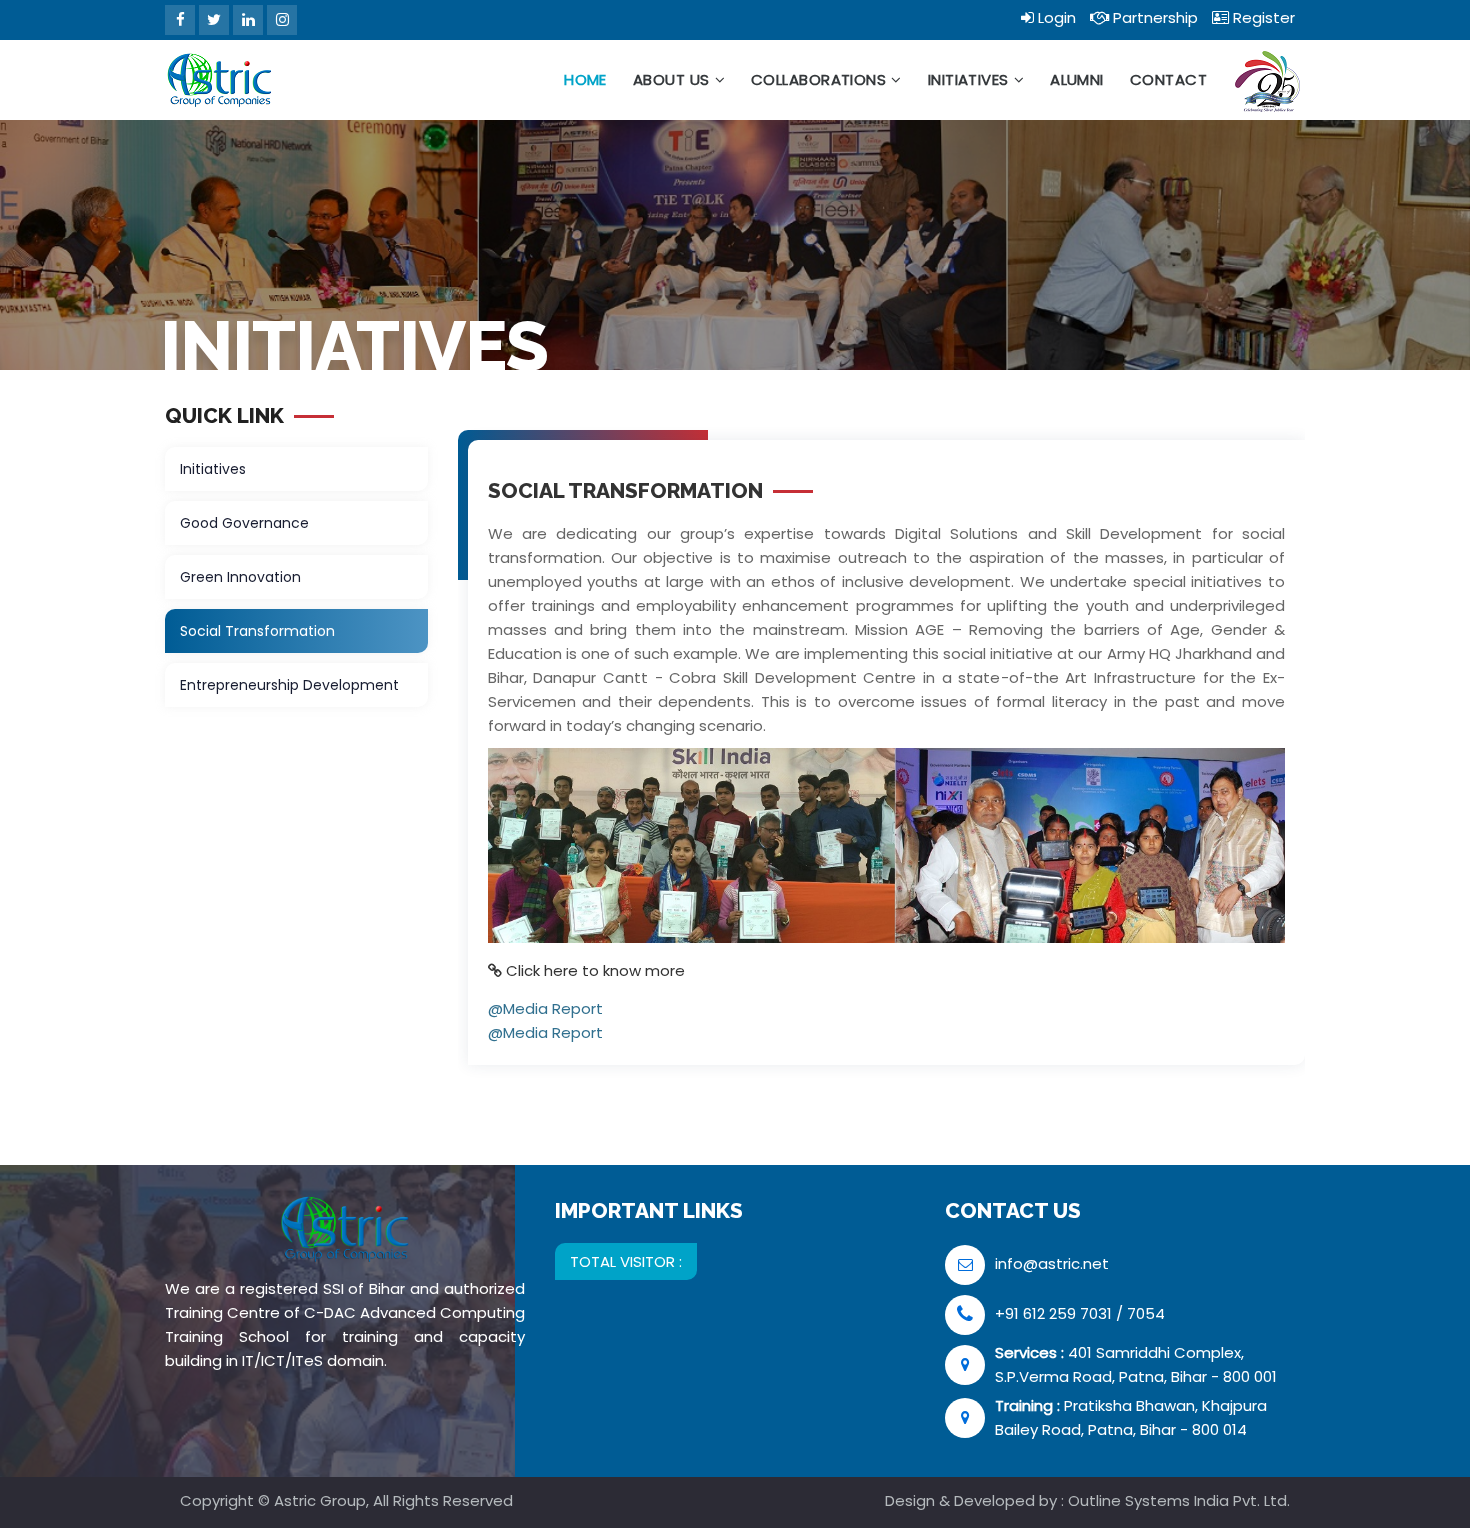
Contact (1168, 79)
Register (1262, 17)
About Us (671, 79)
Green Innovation (240, 577)
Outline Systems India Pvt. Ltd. (1179, 1500)
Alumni (1077, 79)
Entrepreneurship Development (289, 685)
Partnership (1153, 17)
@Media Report (545, 1008)
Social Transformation (257, 631)
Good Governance (244, 523)
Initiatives (968, 79)
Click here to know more (595, 970)
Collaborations (818, 79)
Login (1055, 17)
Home (585, 79)
